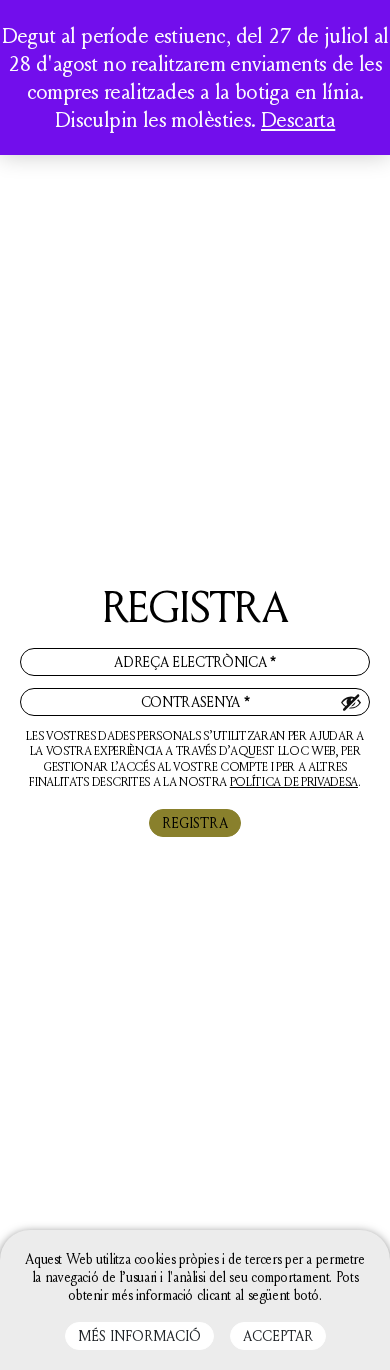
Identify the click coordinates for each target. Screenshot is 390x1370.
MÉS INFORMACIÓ (139, 1335)
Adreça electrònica (195, 661)
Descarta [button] (298, 119)
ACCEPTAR (278, 1335)
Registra (195, 822)
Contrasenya (195, 701)
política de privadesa (294, 781)
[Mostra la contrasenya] (351, 702)
